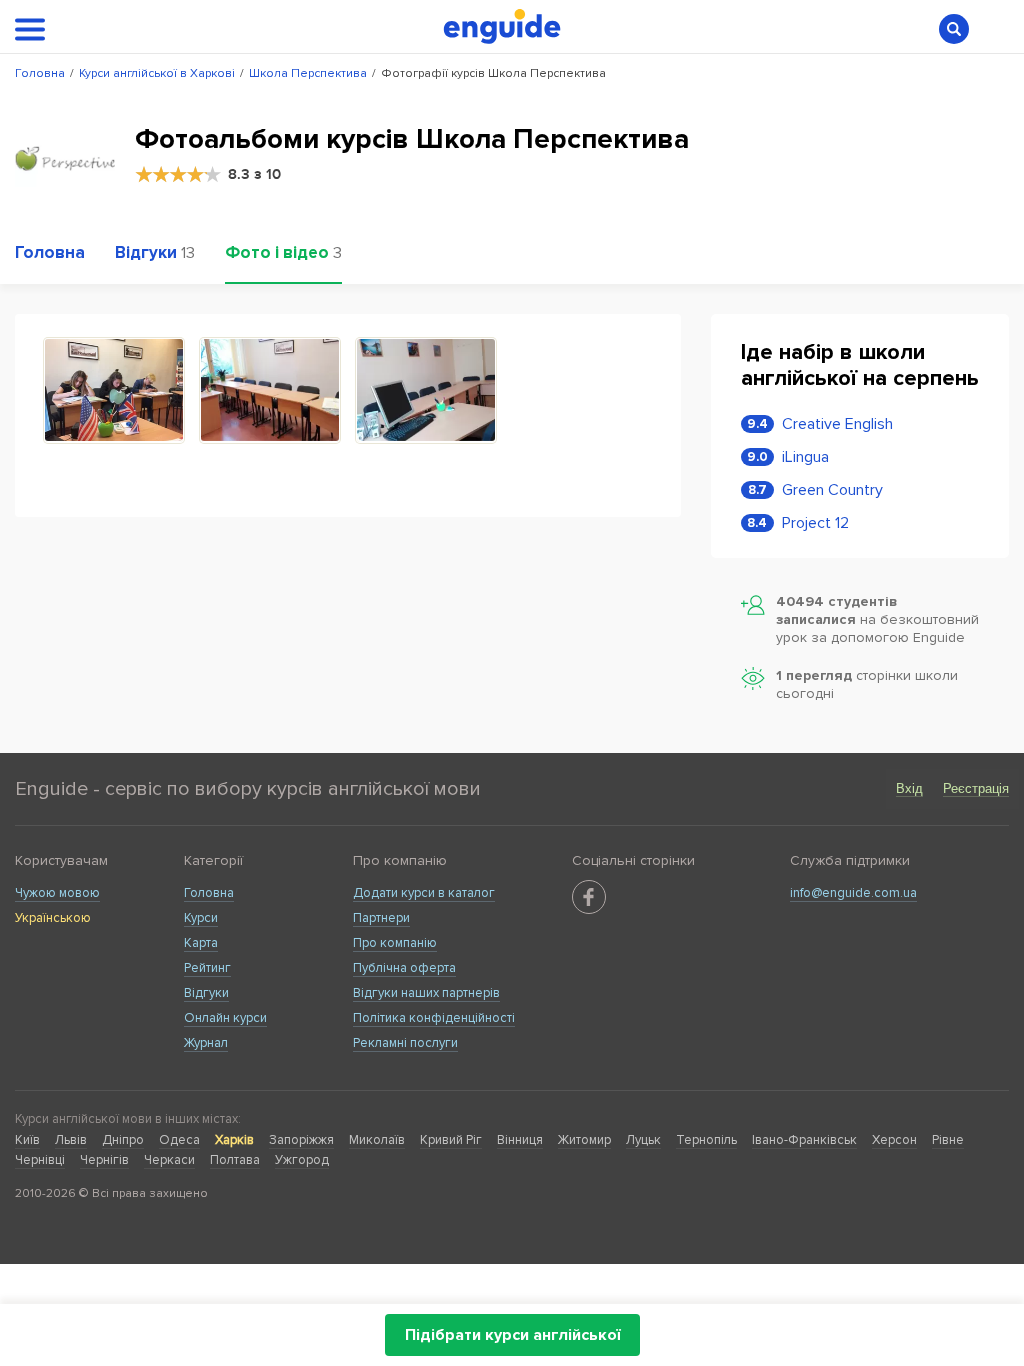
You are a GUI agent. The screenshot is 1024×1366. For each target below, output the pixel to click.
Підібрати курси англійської (512, 1335)
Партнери (381, 918)
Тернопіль (706, 1140)
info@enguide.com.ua (853, 893)
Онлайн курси (225, 1018)
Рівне (948, 1140)
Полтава (235, 1160)
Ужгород (302, 1160)
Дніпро (123, 1140)
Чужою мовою (57, 893)
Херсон (894, 1140)
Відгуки (206, 993)
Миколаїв (377, 1140)
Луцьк (643, 1140)
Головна (209, 893)
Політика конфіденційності (434, 1018)
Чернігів (104, 1160)
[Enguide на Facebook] (589, 897)
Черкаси (169, 1160)
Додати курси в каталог (424, 893)
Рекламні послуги (405, 1043)
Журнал (206, 1043)
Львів (71, 1140)
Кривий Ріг (451, 1140)
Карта (201, 943)
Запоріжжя (301, 1140)
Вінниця (520, 1140)
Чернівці (40, 1160)
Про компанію (395, 943)
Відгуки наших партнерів (426, 993)
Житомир (584, 1140)
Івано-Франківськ (804, 1140)
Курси (201, 918)
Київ (27, 1140)
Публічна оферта (404, 968)
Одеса (179, 1140)
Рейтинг (207, 968)
